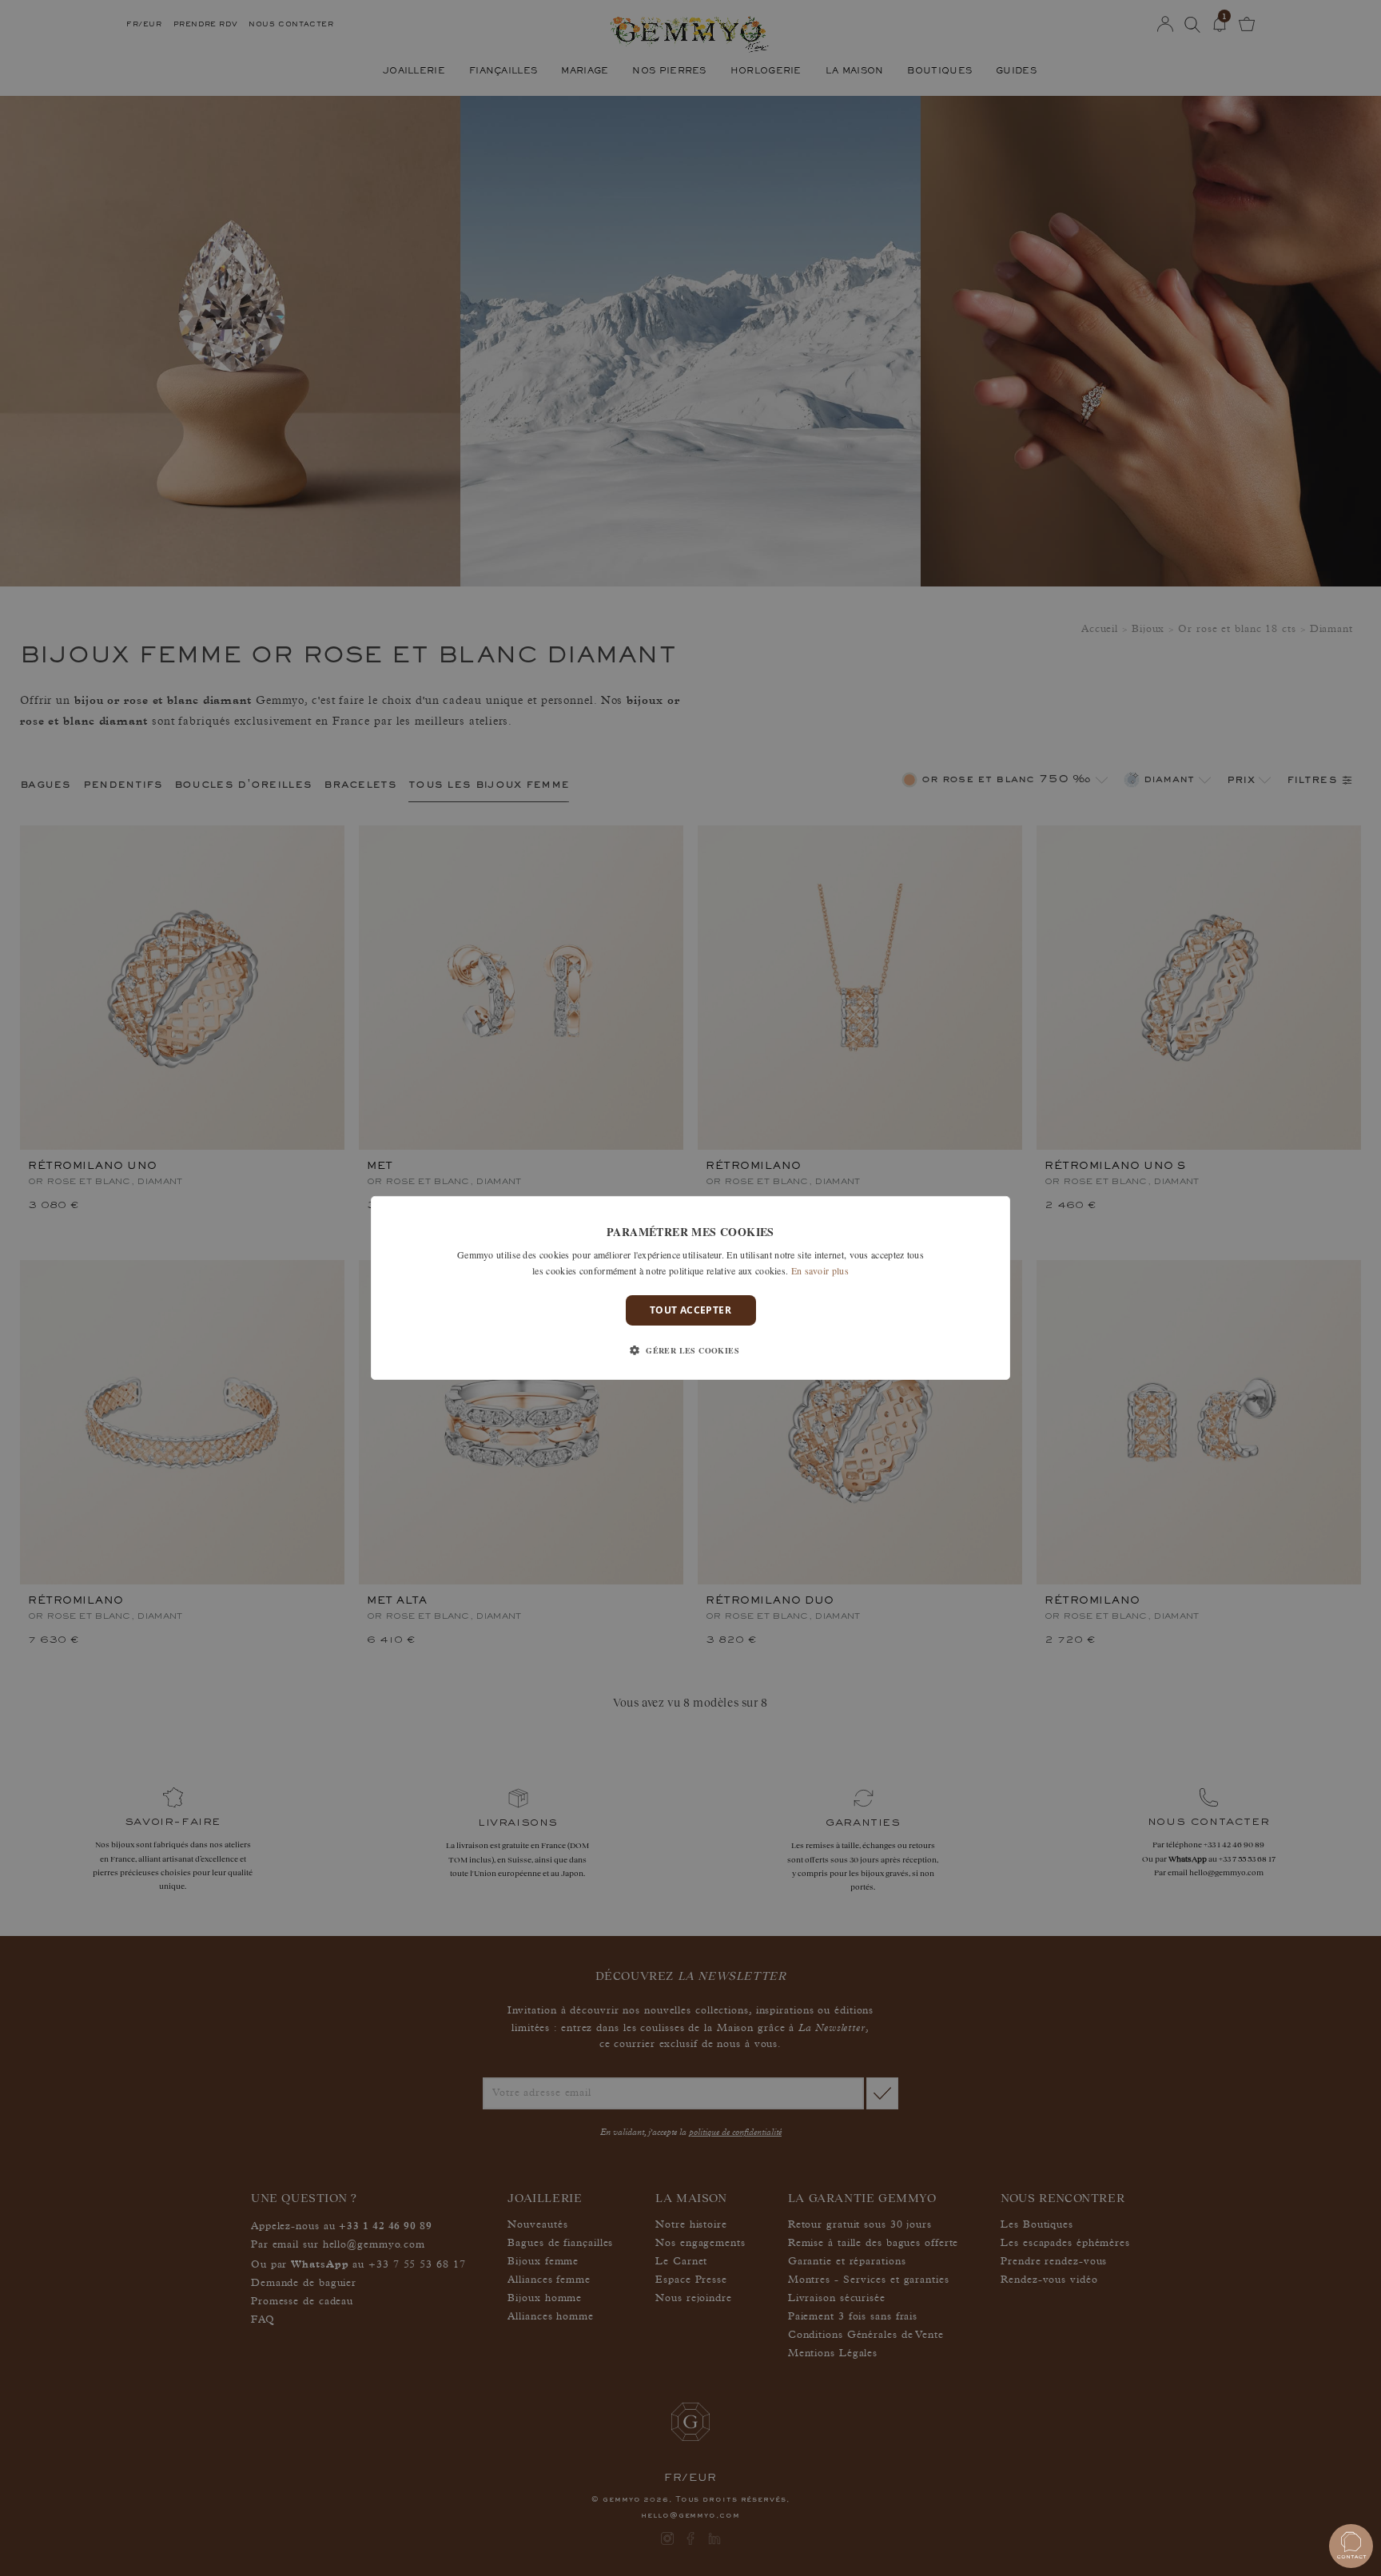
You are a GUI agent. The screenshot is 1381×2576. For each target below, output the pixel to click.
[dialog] (690, 1288)
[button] (690, 1350)
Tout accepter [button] (690, 1310)
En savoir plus (820, 1270)
